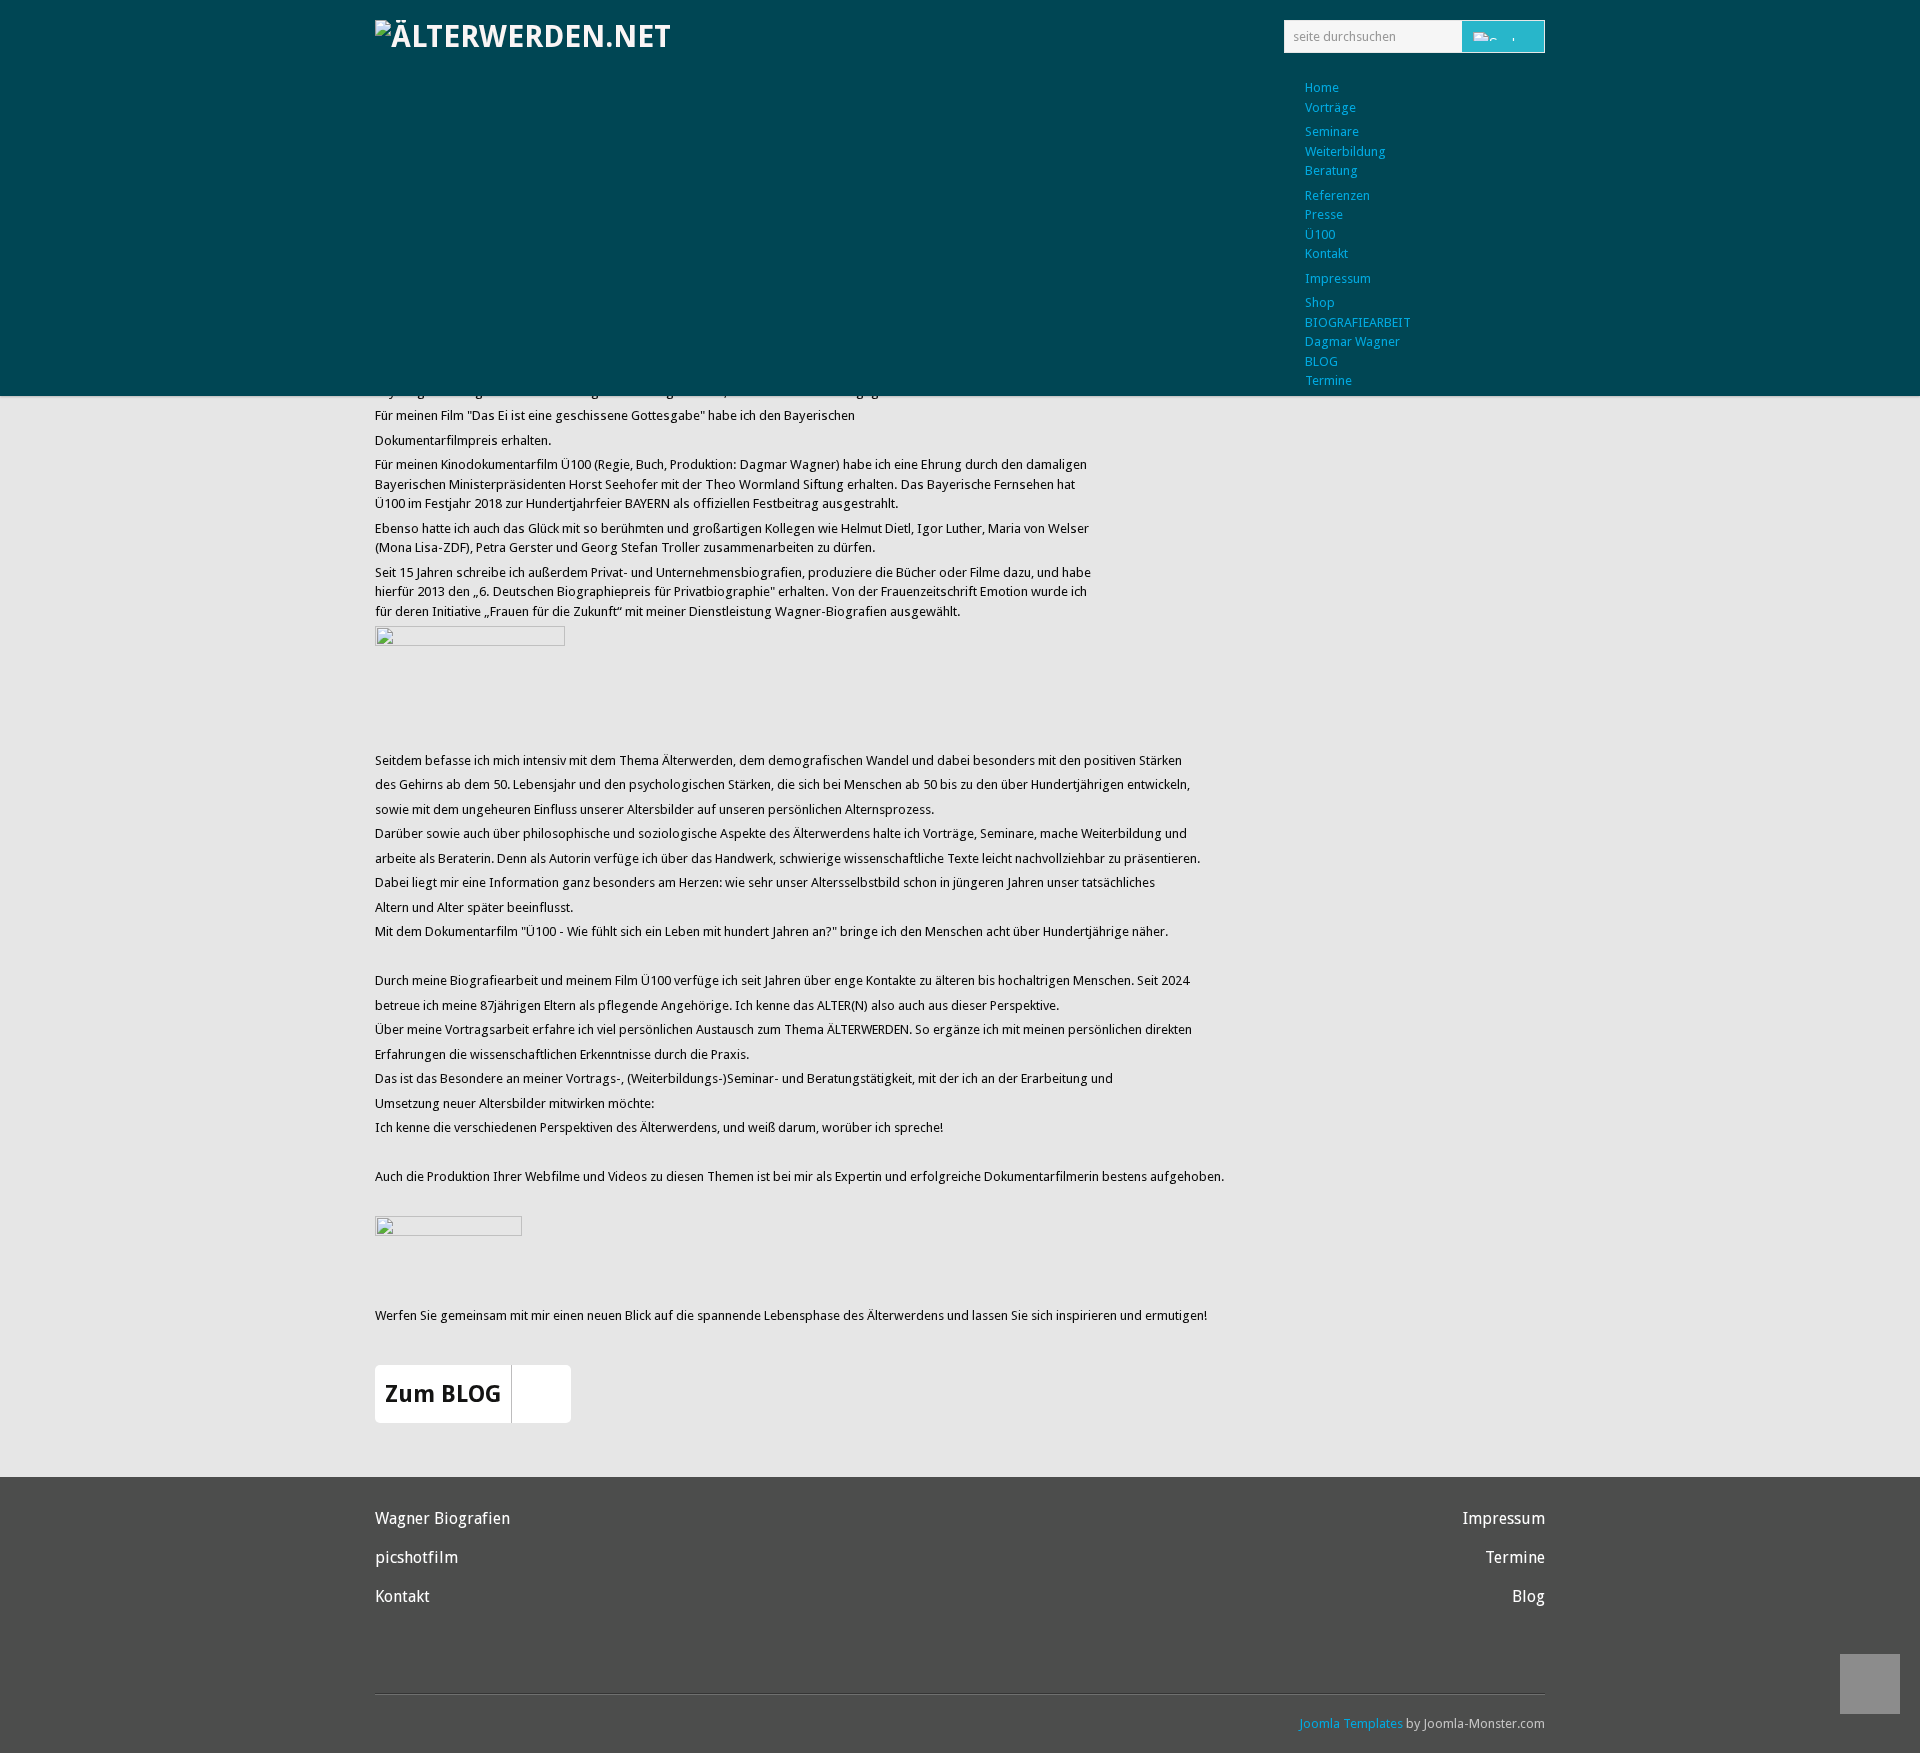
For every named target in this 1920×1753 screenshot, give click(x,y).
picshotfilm (416, 1557)
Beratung (1331, 170)
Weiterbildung (1345, 151)
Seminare (1332, 131)
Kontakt (402, 1596)
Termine (1515, 1557)
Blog (1528, 1596)
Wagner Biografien (442, 1518)
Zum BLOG (443, 1394)
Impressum (1338, 278)
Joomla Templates (1351, 1723)
